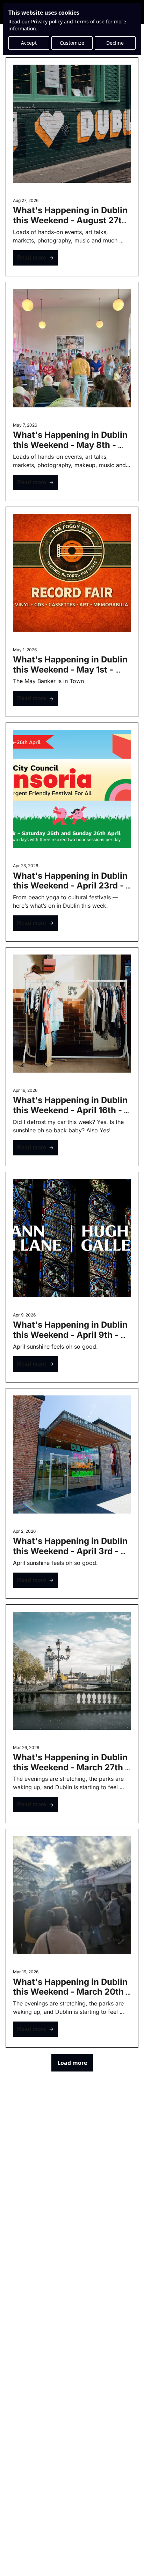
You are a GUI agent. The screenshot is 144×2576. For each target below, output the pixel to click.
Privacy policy (47, 21)
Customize (72, 43)
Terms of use (89, 21)
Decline (115, 43)
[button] (35, 258)
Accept (29, 43)
